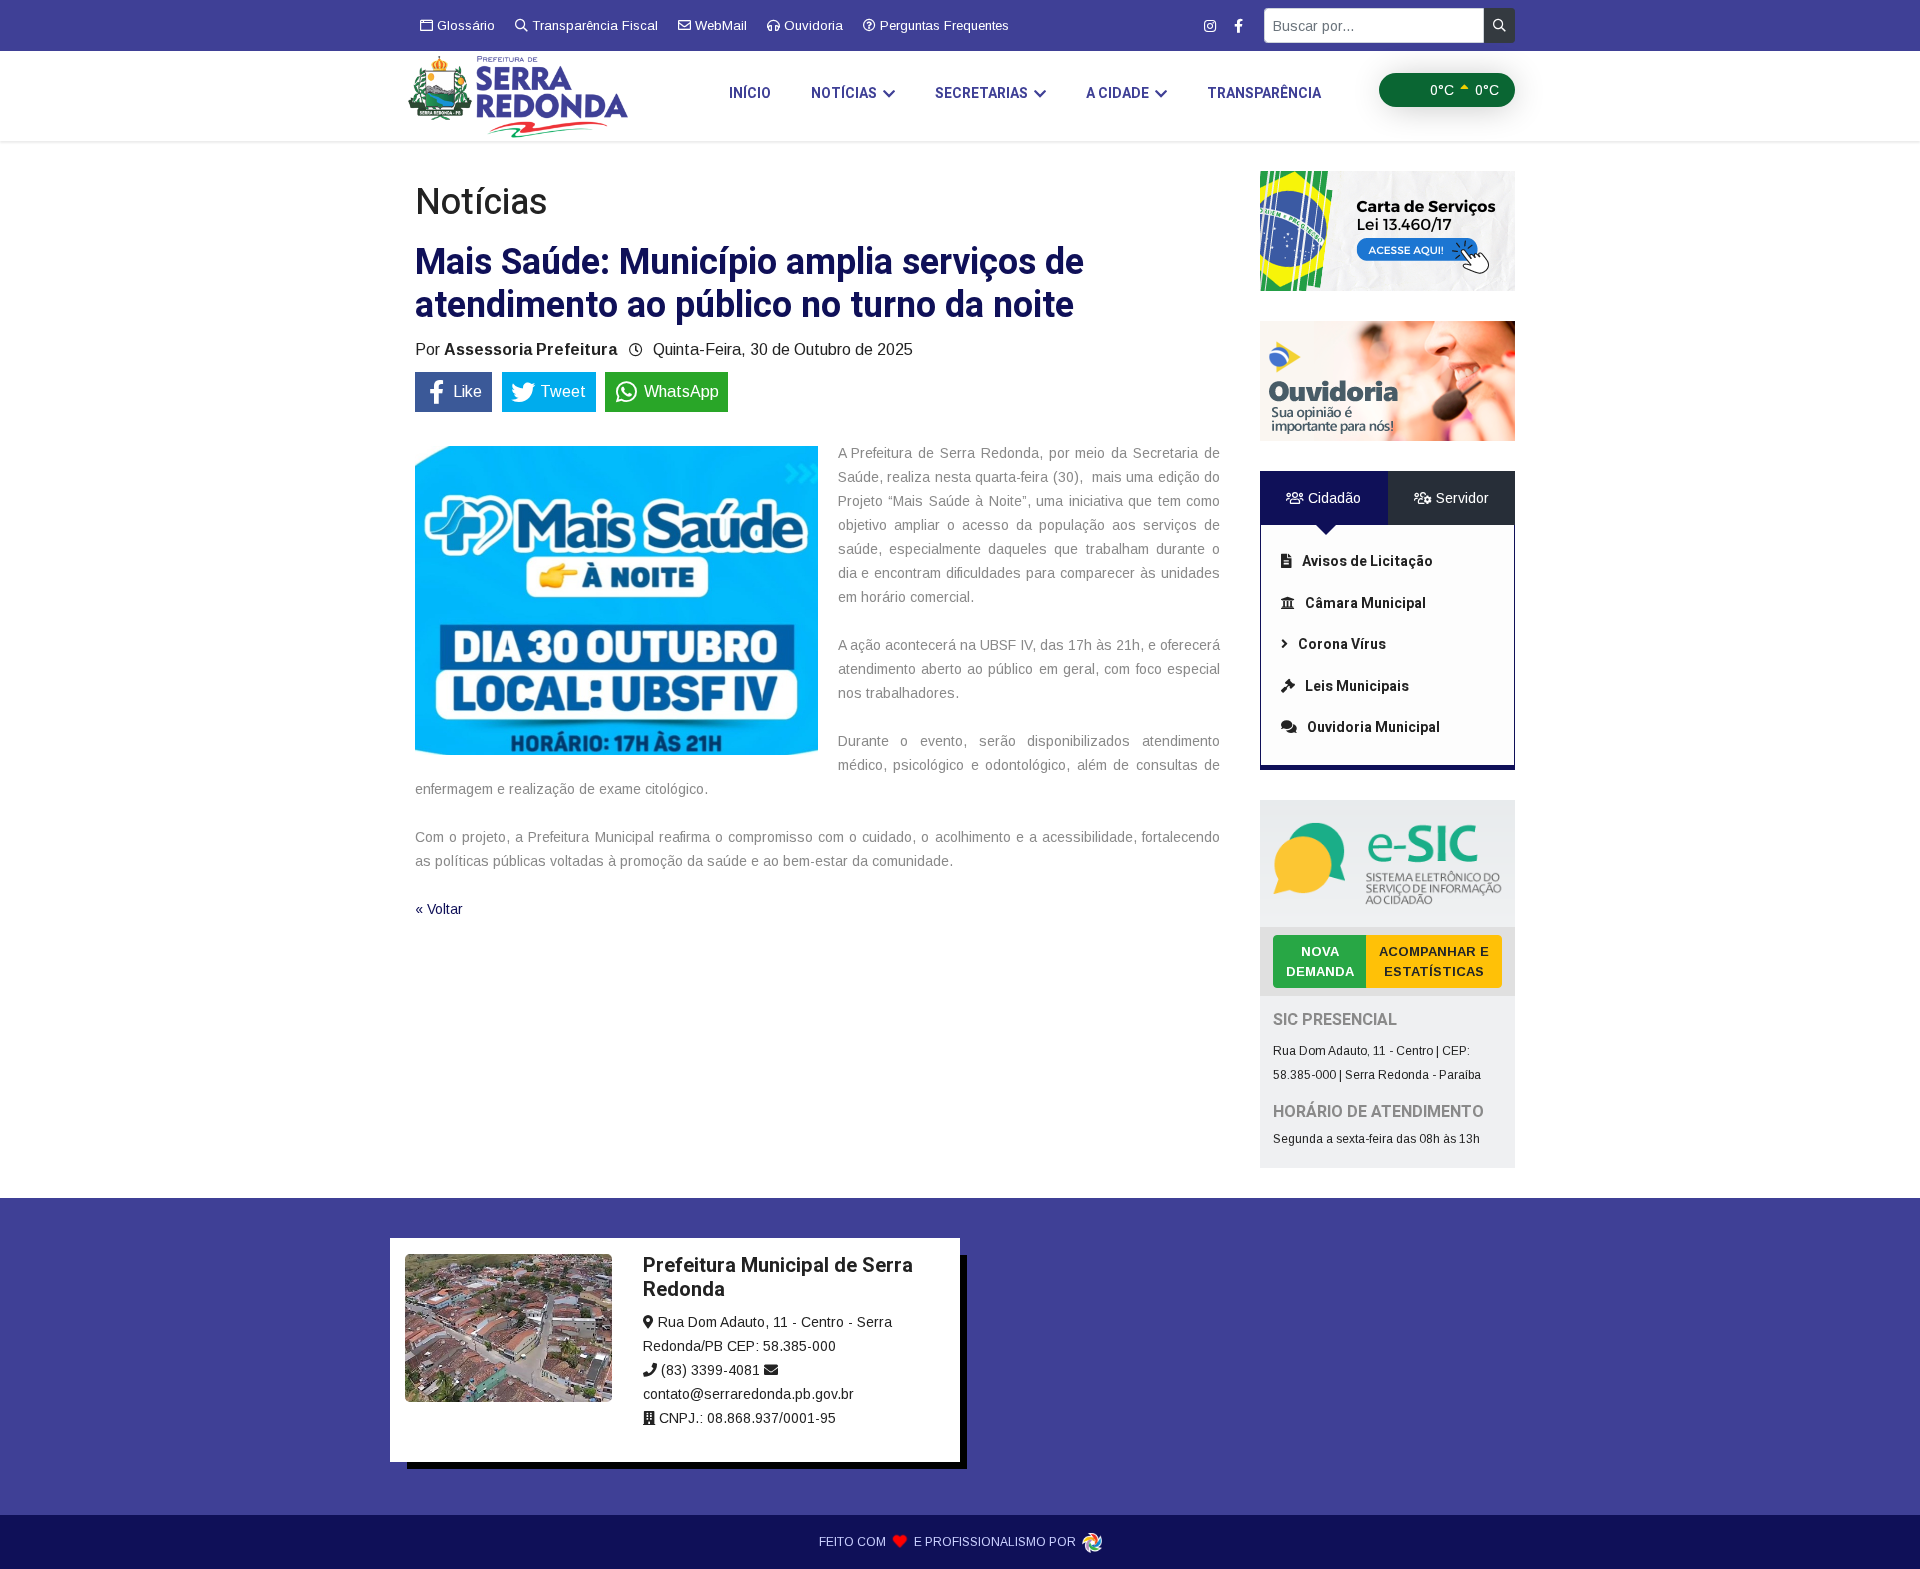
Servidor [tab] (1460, 498)
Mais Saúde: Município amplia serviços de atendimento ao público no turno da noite (749, 284)
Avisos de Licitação (1367, 561)
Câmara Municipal (1365, 603)
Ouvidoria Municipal (1373, 727)
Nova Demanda (1320, 961)
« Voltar (439, 909)
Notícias (844, 93)
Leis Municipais (1357, 686)
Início (750, 93)
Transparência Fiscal (593, 25)
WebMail (719, 25)
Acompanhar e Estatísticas (1434, 961)
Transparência (1264, 93)
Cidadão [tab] (1332, 498)
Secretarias (981, 93)
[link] (1387, 231)
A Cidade (1117, 93)
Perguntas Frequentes (942, 25)
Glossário (464, 25)
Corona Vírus (1342, 644)
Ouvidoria (811, 25)
